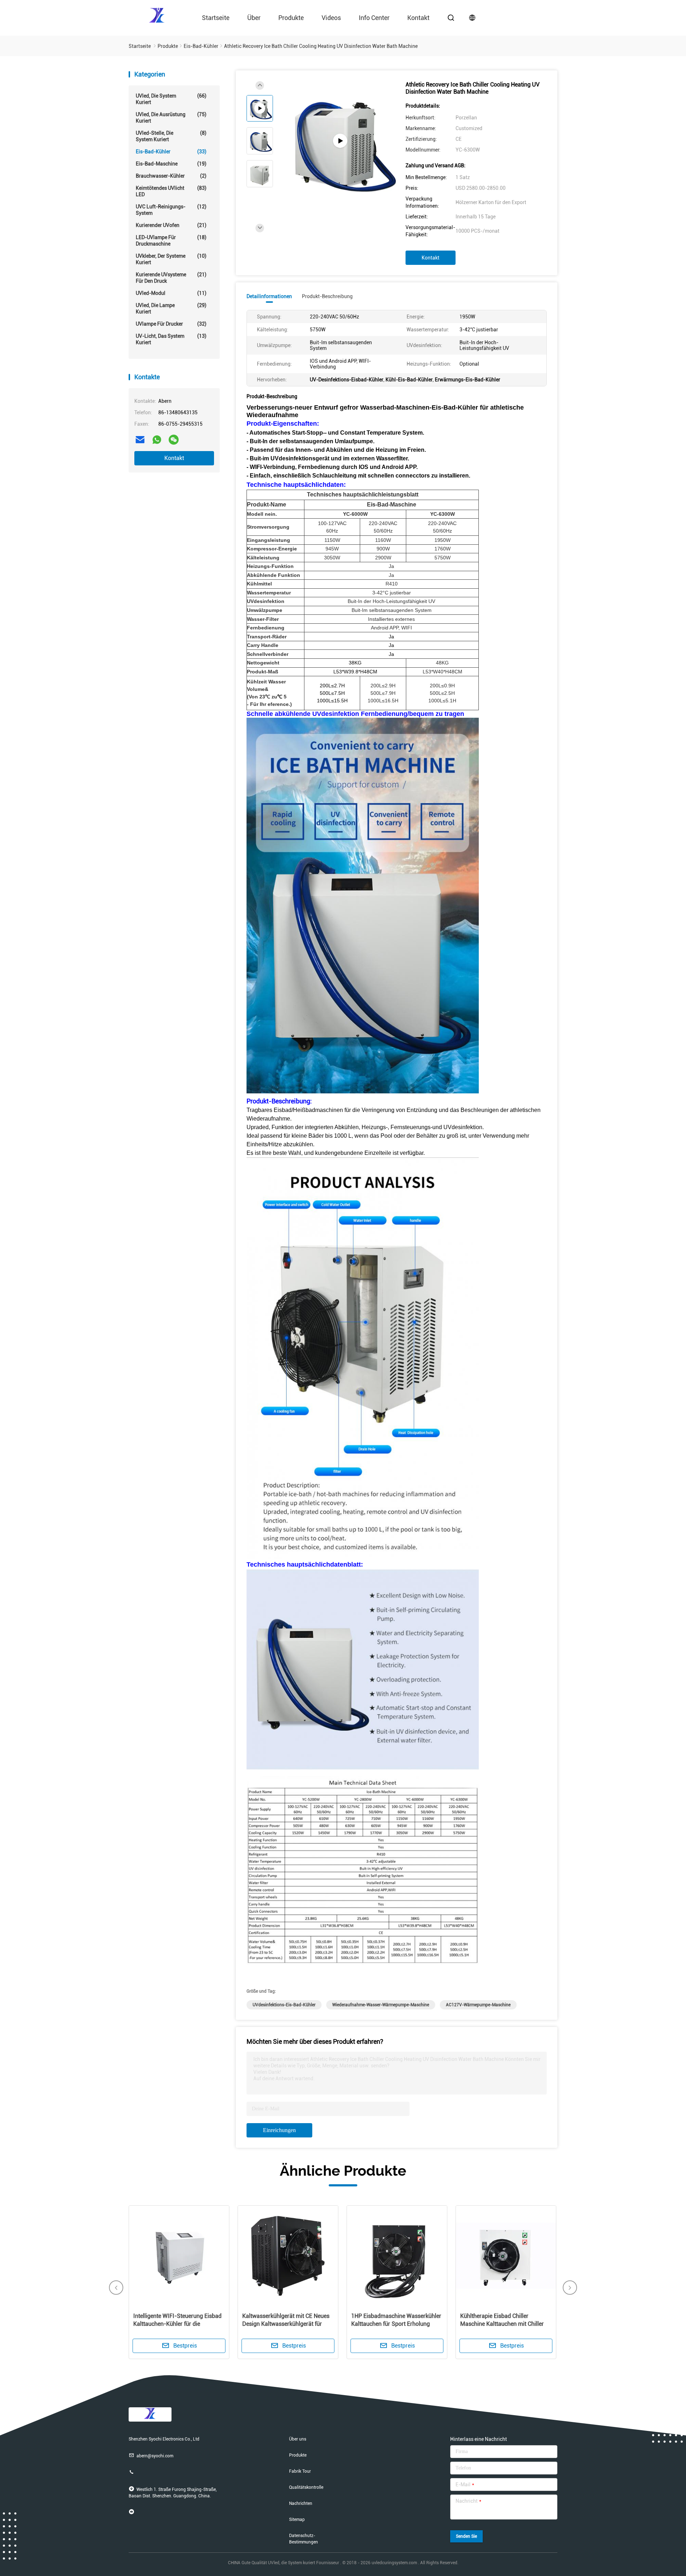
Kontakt (418, 18)
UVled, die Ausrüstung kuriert (171, 118)
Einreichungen (279, 2130)
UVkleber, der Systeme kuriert (171, 259)
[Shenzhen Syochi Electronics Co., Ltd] (157, 15)
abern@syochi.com (155, 2456)
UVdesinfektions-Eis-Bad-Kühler (284, 2005)
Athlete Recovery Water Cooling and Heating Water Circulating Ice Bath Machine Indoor (287, 2324)
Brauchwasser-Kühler (171, 176)
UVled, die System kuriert (171, 99)
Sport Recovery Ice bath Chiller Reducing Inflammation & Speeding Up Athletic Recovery (505, 2324)
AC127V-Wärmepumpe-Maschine (478, 2005)
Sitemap (297, 2520)
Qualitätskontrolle (306, 2487)
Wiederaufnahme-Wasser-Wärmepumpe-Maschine (381, 2005)
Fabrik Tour (300, 2471)
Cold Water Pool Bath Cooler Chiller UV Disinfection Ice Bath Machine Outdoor (396, 2324)
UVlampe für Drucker (171, 324)
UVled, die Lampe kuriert (171, 308)
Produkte (291, 18)
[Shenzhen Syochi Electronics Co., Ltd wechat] (174, 440)
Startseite (216, 18)
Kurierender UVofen (171, 225)
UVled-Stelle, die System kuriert (171, 136)
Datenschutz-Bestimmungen (304, 2539)
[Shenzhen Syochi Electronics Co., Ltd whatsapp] (157, 440)
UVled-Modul (171, 293)
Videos (331, 18)
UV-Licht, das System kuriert (171, 339)
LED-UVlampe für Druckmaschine (171, 241)
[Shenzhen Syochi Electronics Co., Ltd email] (140, 440)
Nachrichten (301, 2503)
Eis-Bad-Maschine (171, 164)
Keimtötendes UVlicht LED (171, 191)
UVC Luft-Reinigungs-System (171, 210)
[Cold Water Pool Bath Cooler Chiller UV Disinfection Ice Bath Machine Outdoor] (397, 2256)
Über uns (298, 2439)
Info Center (374, 18)
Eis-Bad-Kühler (171, 152)
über (254, 18)
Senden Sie (466, 2536)
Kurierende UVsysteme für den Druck (171, 278)
